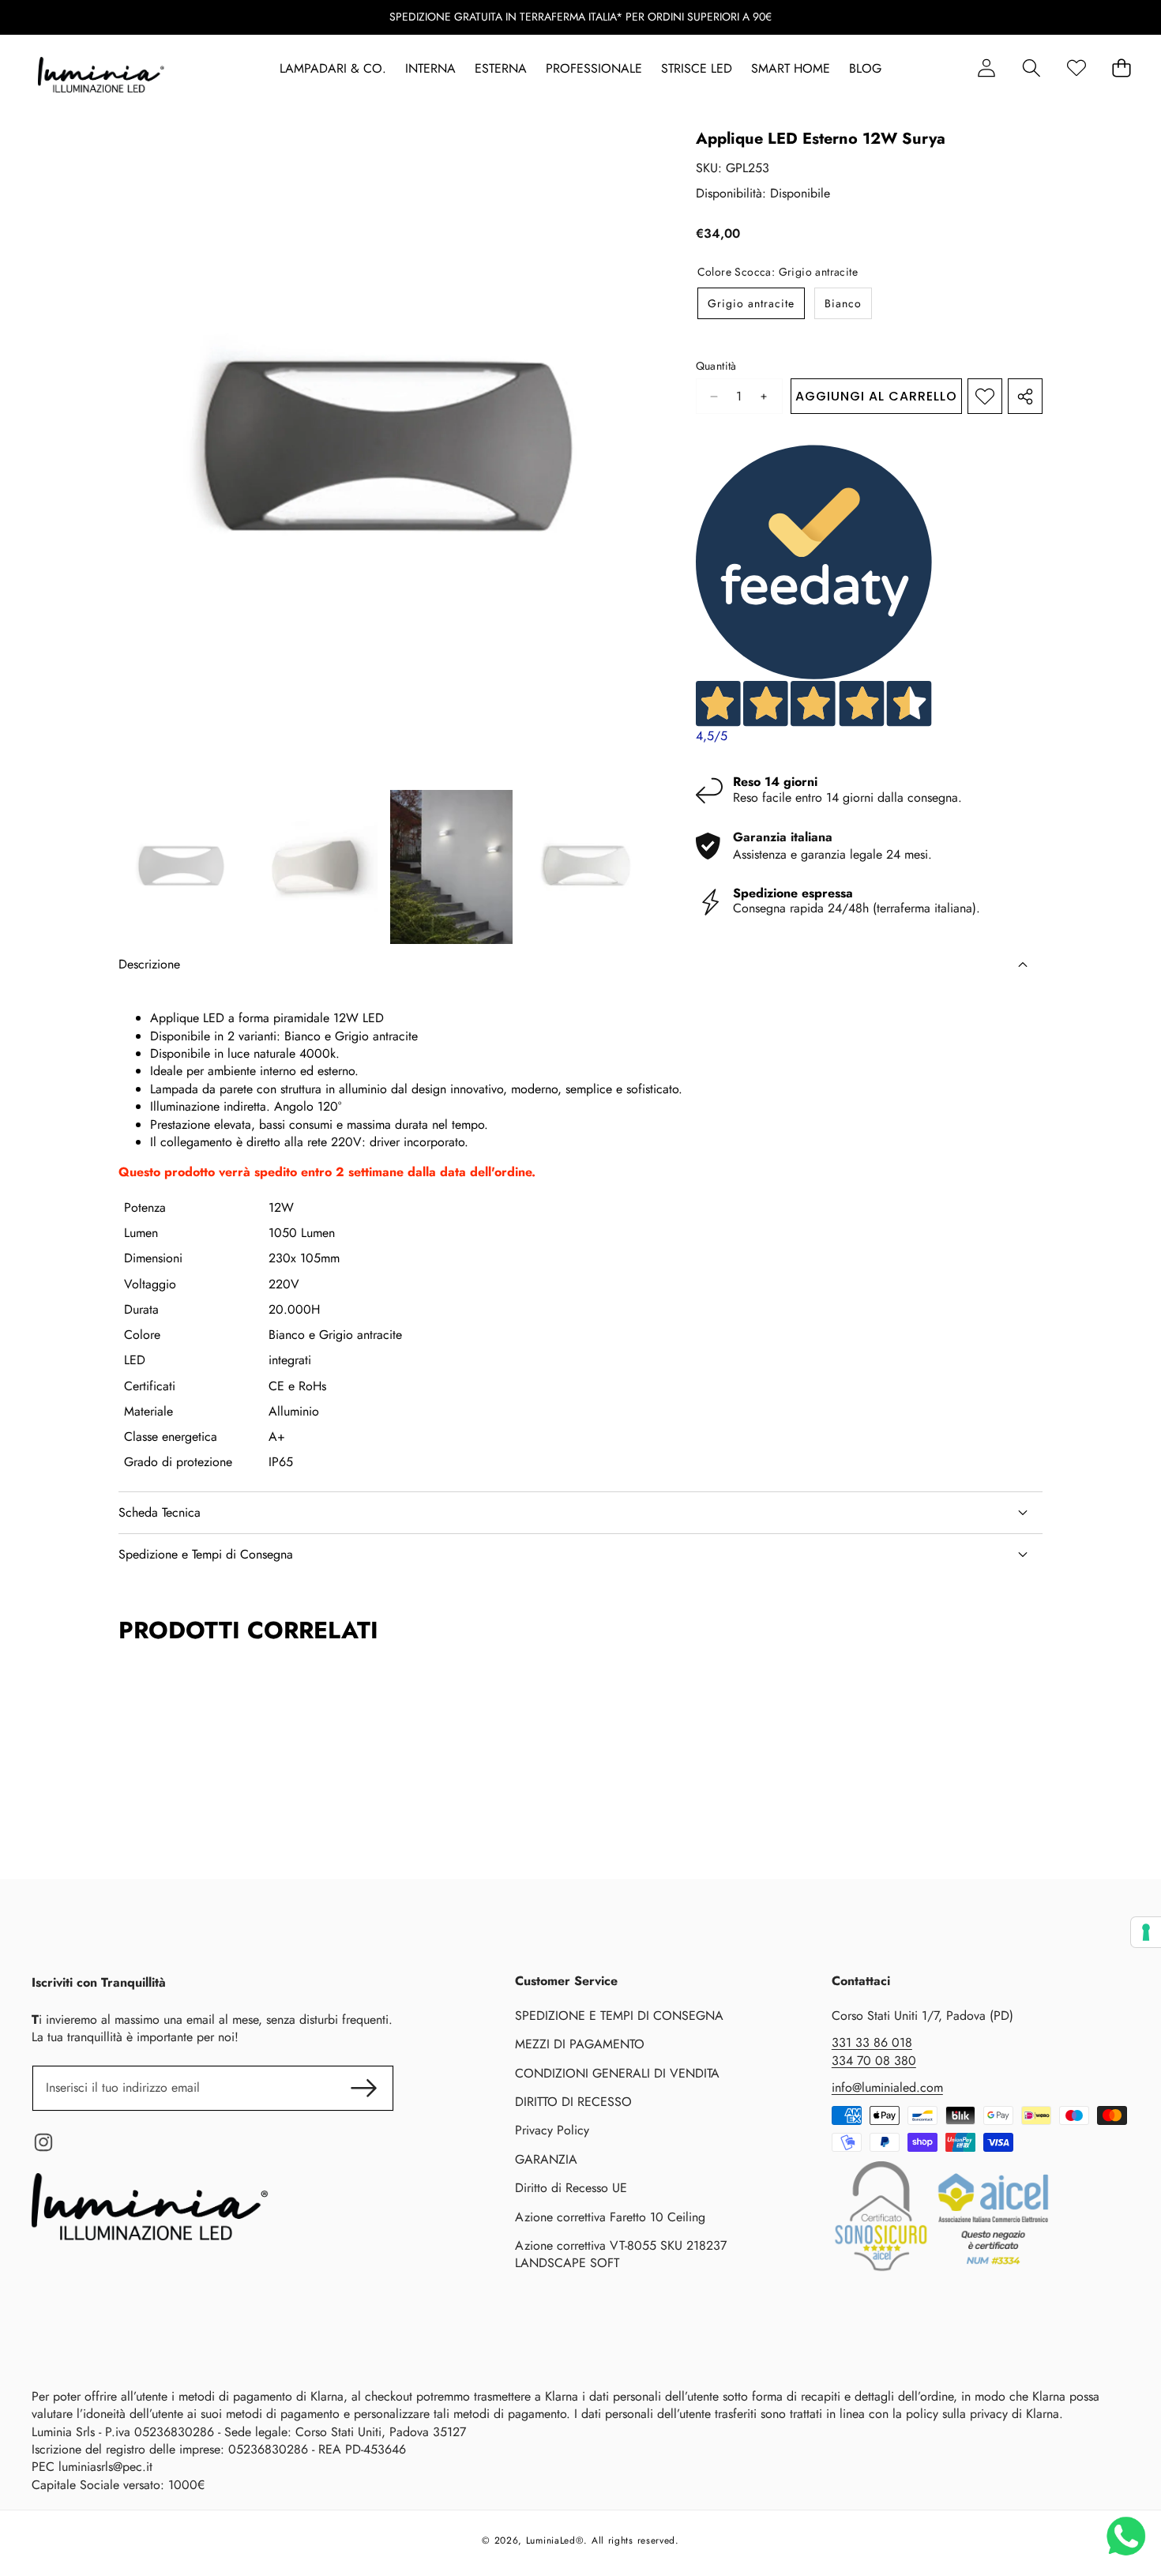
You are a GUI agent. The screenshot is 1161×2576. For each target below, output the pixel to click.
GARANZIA (546, 2159)
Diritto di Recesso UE (571, 2188)
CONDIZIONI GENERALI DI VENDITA (617, 2073)
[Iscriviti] (363, 2088)
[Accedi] (986, 68)
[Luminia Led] (101, 77)
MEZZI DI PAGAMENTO (580, 2044)
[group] (180, 867)
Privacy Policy (552, 2130)
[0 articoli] (1121, 68)
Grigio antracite (751, 303)
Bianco (843, 303)
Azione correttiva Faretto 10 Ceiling (610, 2217)
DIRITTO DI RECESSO (573, 2102)
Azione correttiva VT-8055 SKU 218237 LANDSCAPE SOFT (621, 2254)
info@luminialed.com (887, 2087)
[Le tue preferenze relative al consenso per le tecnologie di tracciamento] (1146, 1932)
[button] (1031, 68)
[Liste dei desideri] (1076, 68)
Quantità (716, 366)
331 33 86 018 (872, 2042)
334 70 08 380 (874, 2061)
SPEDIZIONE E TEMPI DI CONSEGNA (619, 2016)
